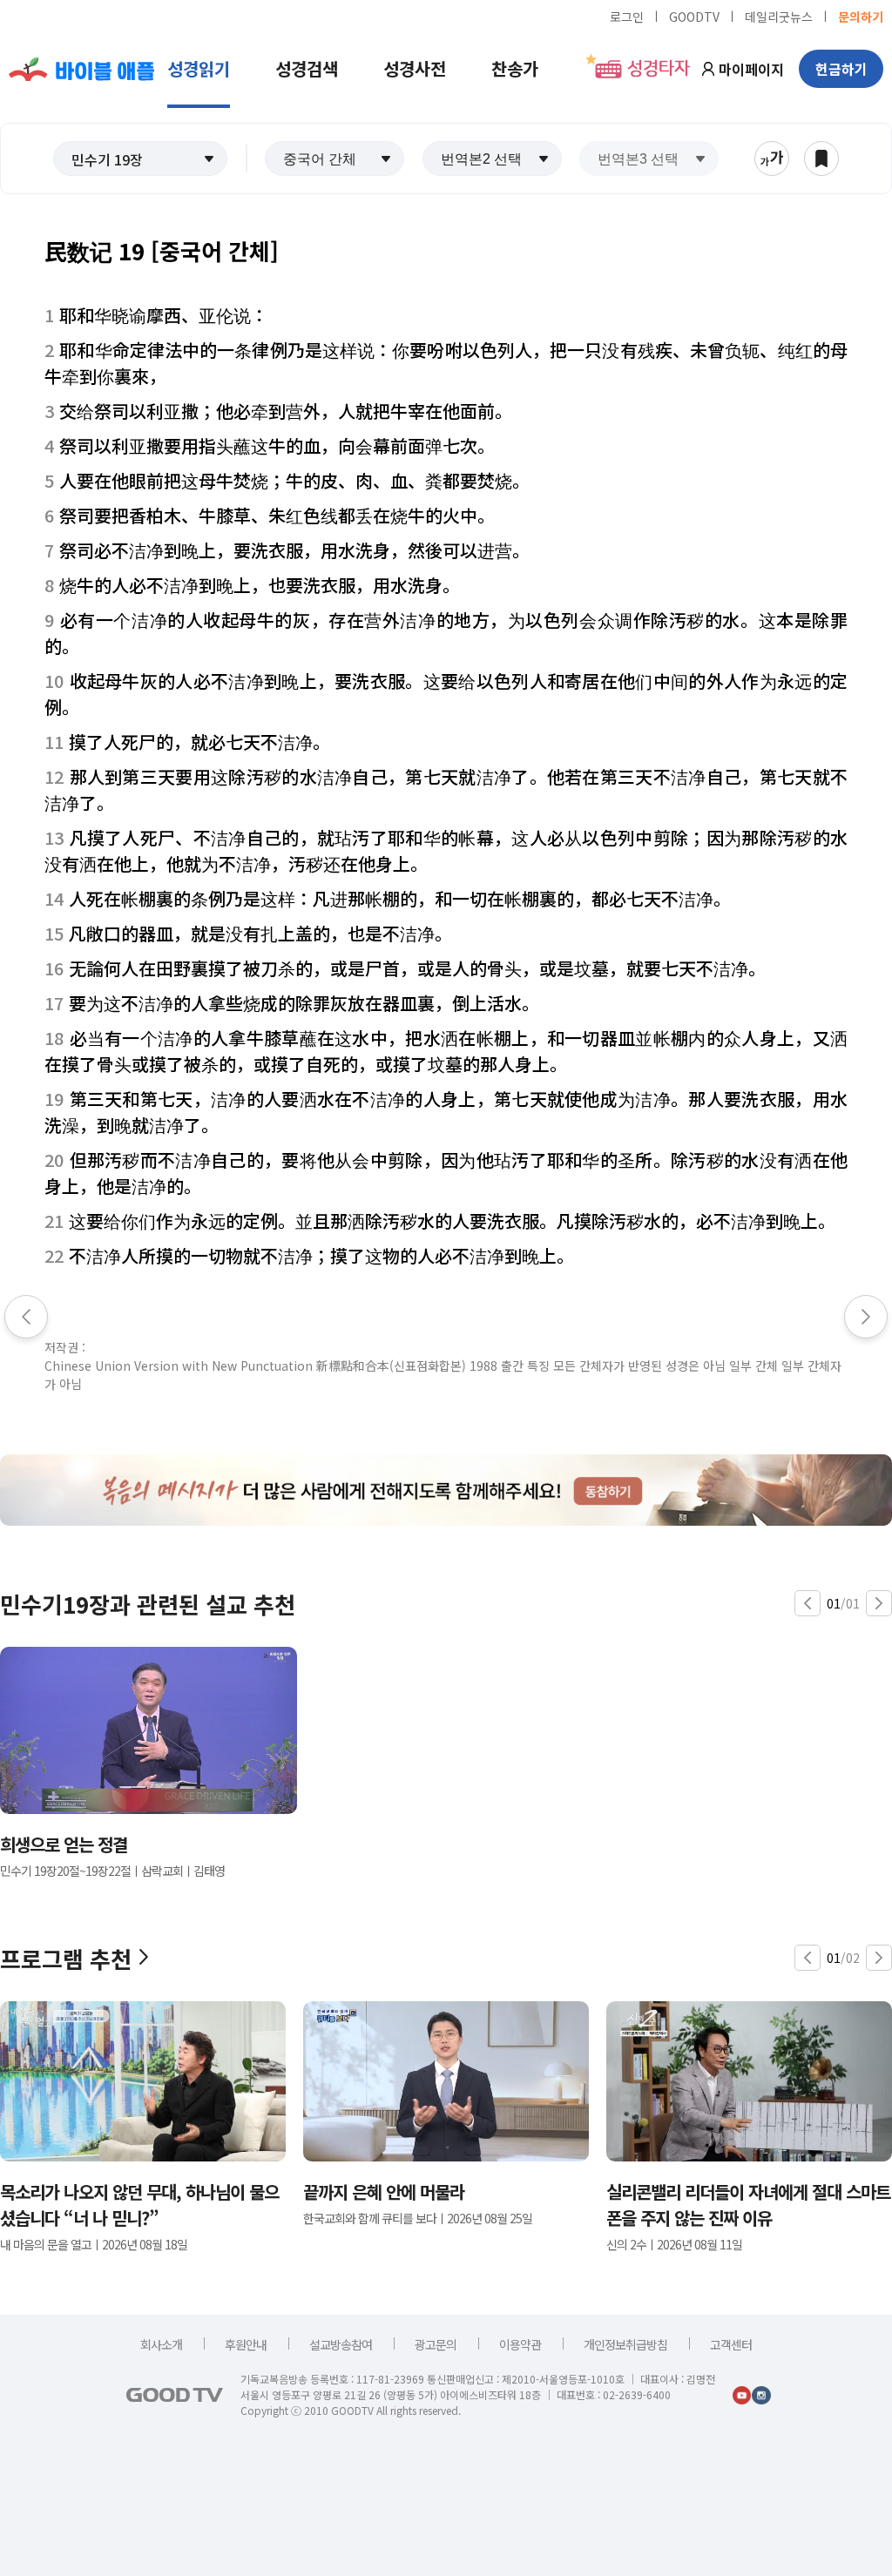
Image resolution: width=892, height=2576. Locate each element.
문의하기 (861, 16)
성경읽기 (199, 68)
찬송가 (515, 68)
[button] (140, 158)
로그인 (627, 16)
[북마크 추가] (821, 158)
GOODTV (694, 16)
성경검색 (307, 68)
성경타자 (659, 69)
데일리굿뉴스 (779, 16)
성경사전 (415, 68)
